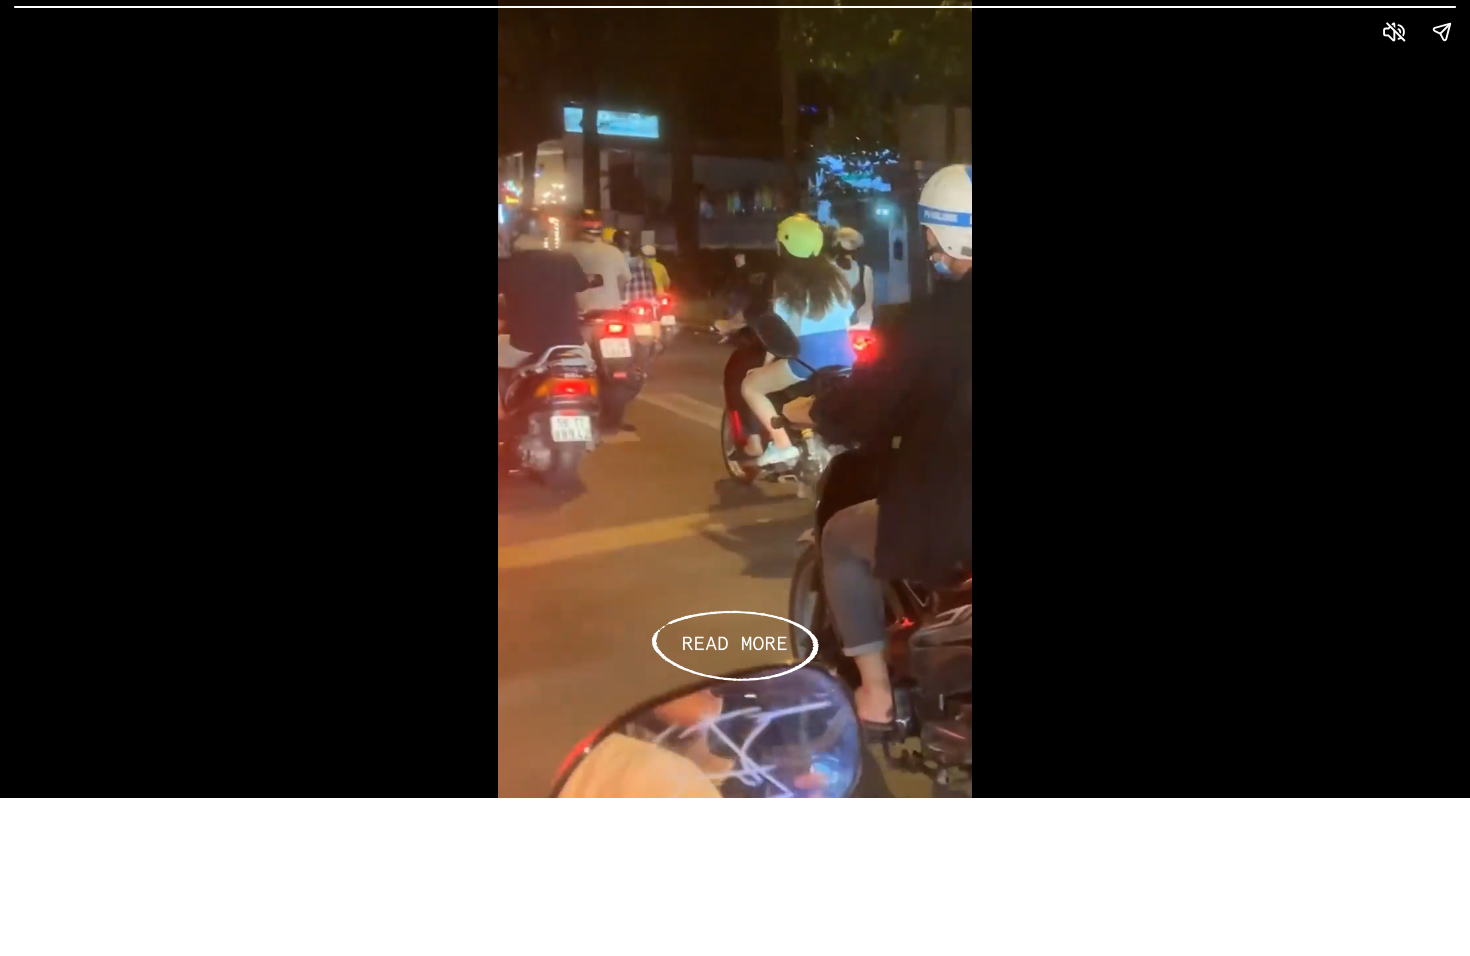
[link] (735, 646)
